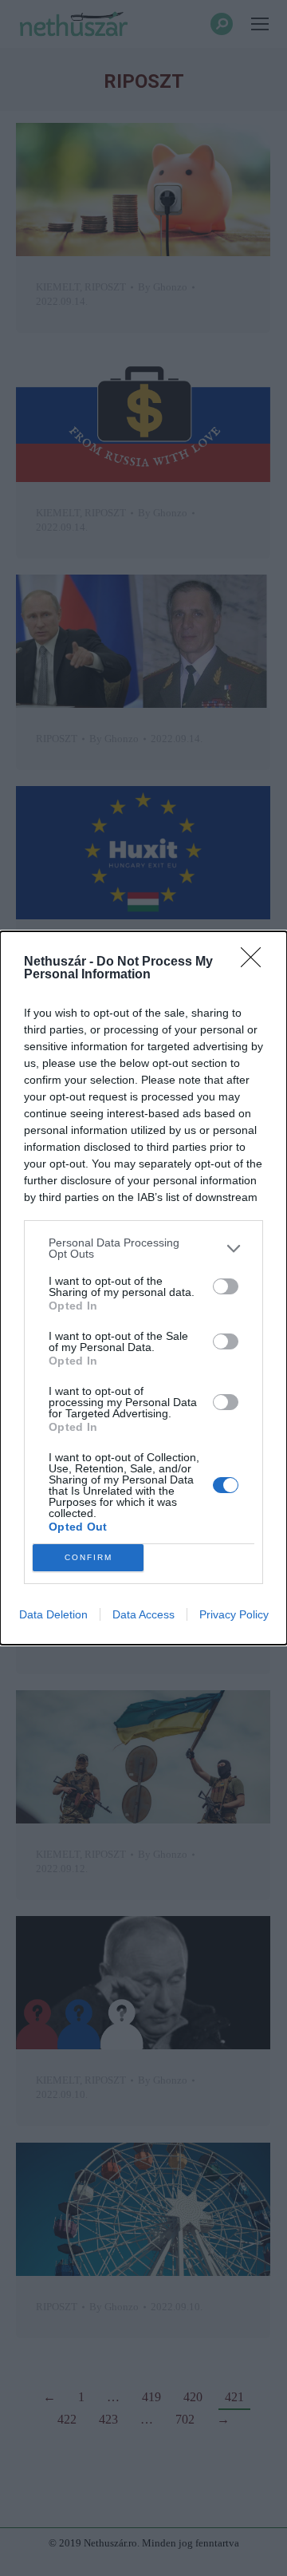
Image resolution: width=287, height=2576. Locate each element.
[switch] (226, 1286)
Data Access (143, 1614)
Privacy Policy (234, 1614)
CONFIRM (88, 1557)
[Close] (256, 962)
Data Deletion (53, 1614)
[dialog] (143, 1288)
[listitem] (143, 1248)
